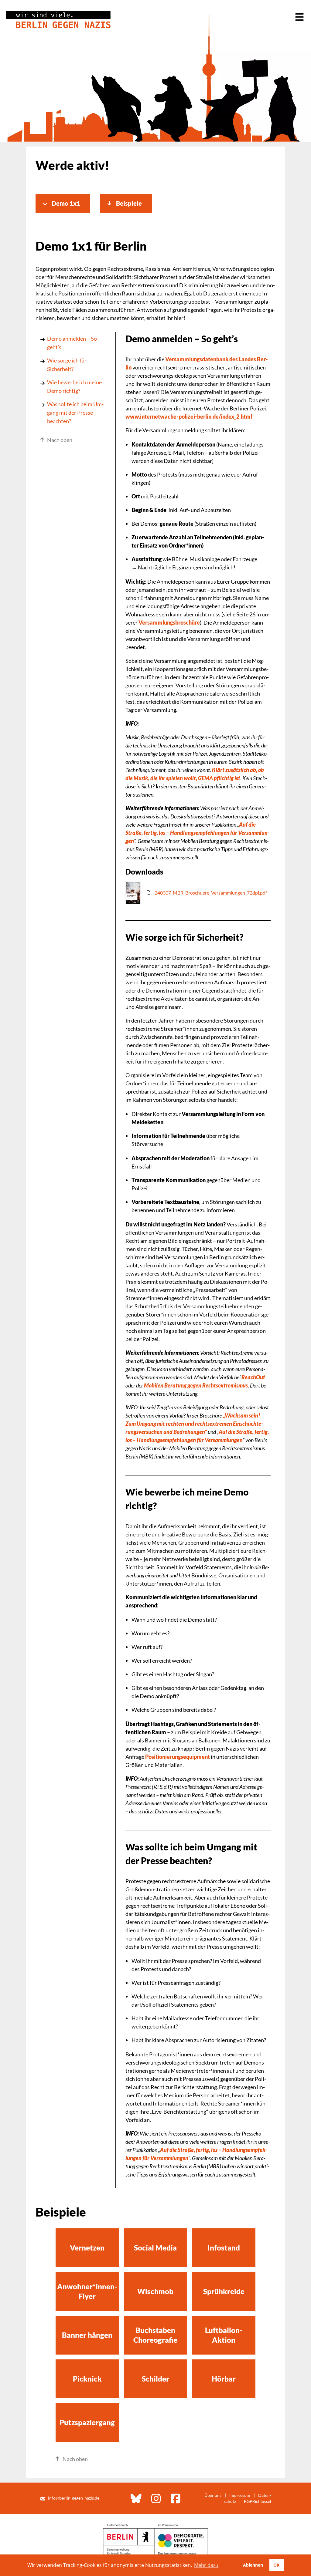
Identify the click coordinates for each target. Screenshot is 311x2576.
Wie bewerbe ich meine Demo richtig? (74, 386)
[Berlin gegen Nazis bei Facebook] (176, 2498)
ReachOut (253, 1377)
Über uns (213, 2495)
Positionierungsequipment (178, 1757)
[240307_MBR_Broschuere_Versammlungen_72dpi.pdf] (196, 902)
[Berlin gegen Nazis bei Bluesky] (136, 2498)
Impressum (240, 2495)
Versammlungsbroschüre (169, 622)
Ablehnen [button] (253, 2565)
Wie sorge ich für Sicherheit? (67, 365)
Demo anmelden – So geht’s (72, 343)
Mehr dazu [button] (206, 2565)
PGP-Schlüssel (258, 2501)
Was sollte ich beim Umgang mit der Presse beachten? (75, 413)
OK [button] (276, 2565)
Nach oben (60, 440)
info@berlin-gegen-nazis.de (74, 2498)
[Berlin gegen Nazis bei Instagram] (156, 2498)
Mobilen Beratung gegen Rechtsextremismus (196, 1385)
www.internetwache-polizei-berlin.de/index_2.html (189, 416)
